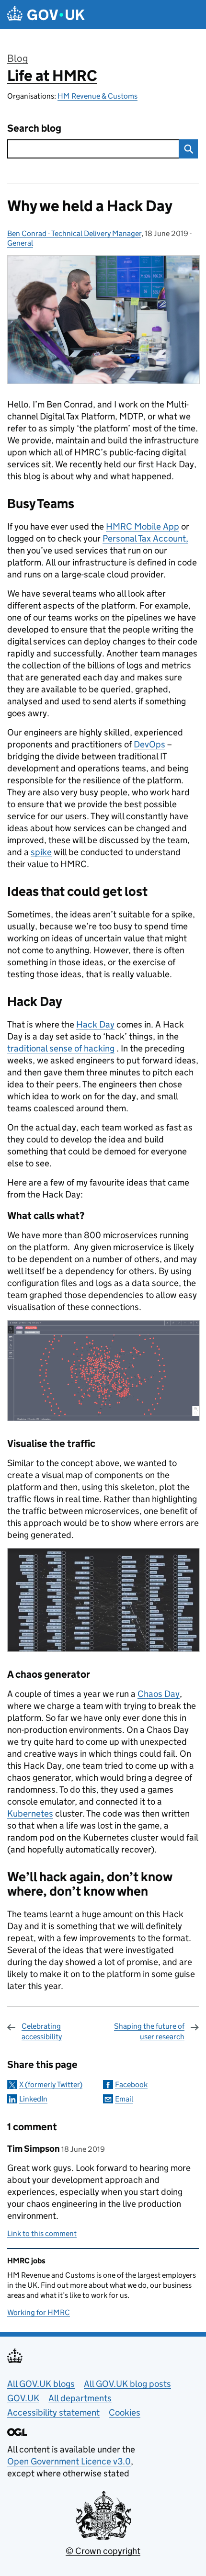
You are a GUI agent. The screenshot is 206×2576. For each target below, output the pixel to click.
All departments (80, 2398)
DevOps (149, 744)
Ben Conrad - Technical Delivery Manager (74, 233)
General (20, 243)
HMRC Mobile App (143, 526)
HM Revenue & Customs (97, 96)
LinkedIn (33, 2099)
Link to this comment (42, 2233)
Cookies (125, 2412)
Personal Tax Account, (145, 538)
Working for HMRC (39, 2312)
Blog (17, 58)
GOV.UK (23, 2398)
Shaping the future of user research (149, 2031)
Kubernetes (30, 1813)
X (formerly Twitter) (51, 2085)
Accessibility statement (53, 2412)
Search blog (34, 129)
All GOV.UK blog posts (127, 2384)
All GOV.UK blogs (41, 2384)
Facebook (131, 2085)
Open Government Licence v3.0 (69, 2461)
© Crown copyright (103, 2551)
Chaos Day (159, 1694)
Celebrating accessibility (42, 2031)
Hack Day (95, 1024)
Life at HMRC (52, 76)
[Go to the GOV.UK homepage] (46, 15)
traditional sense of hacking (61, 1048)
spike (41, 852)
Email (124, 2099)
